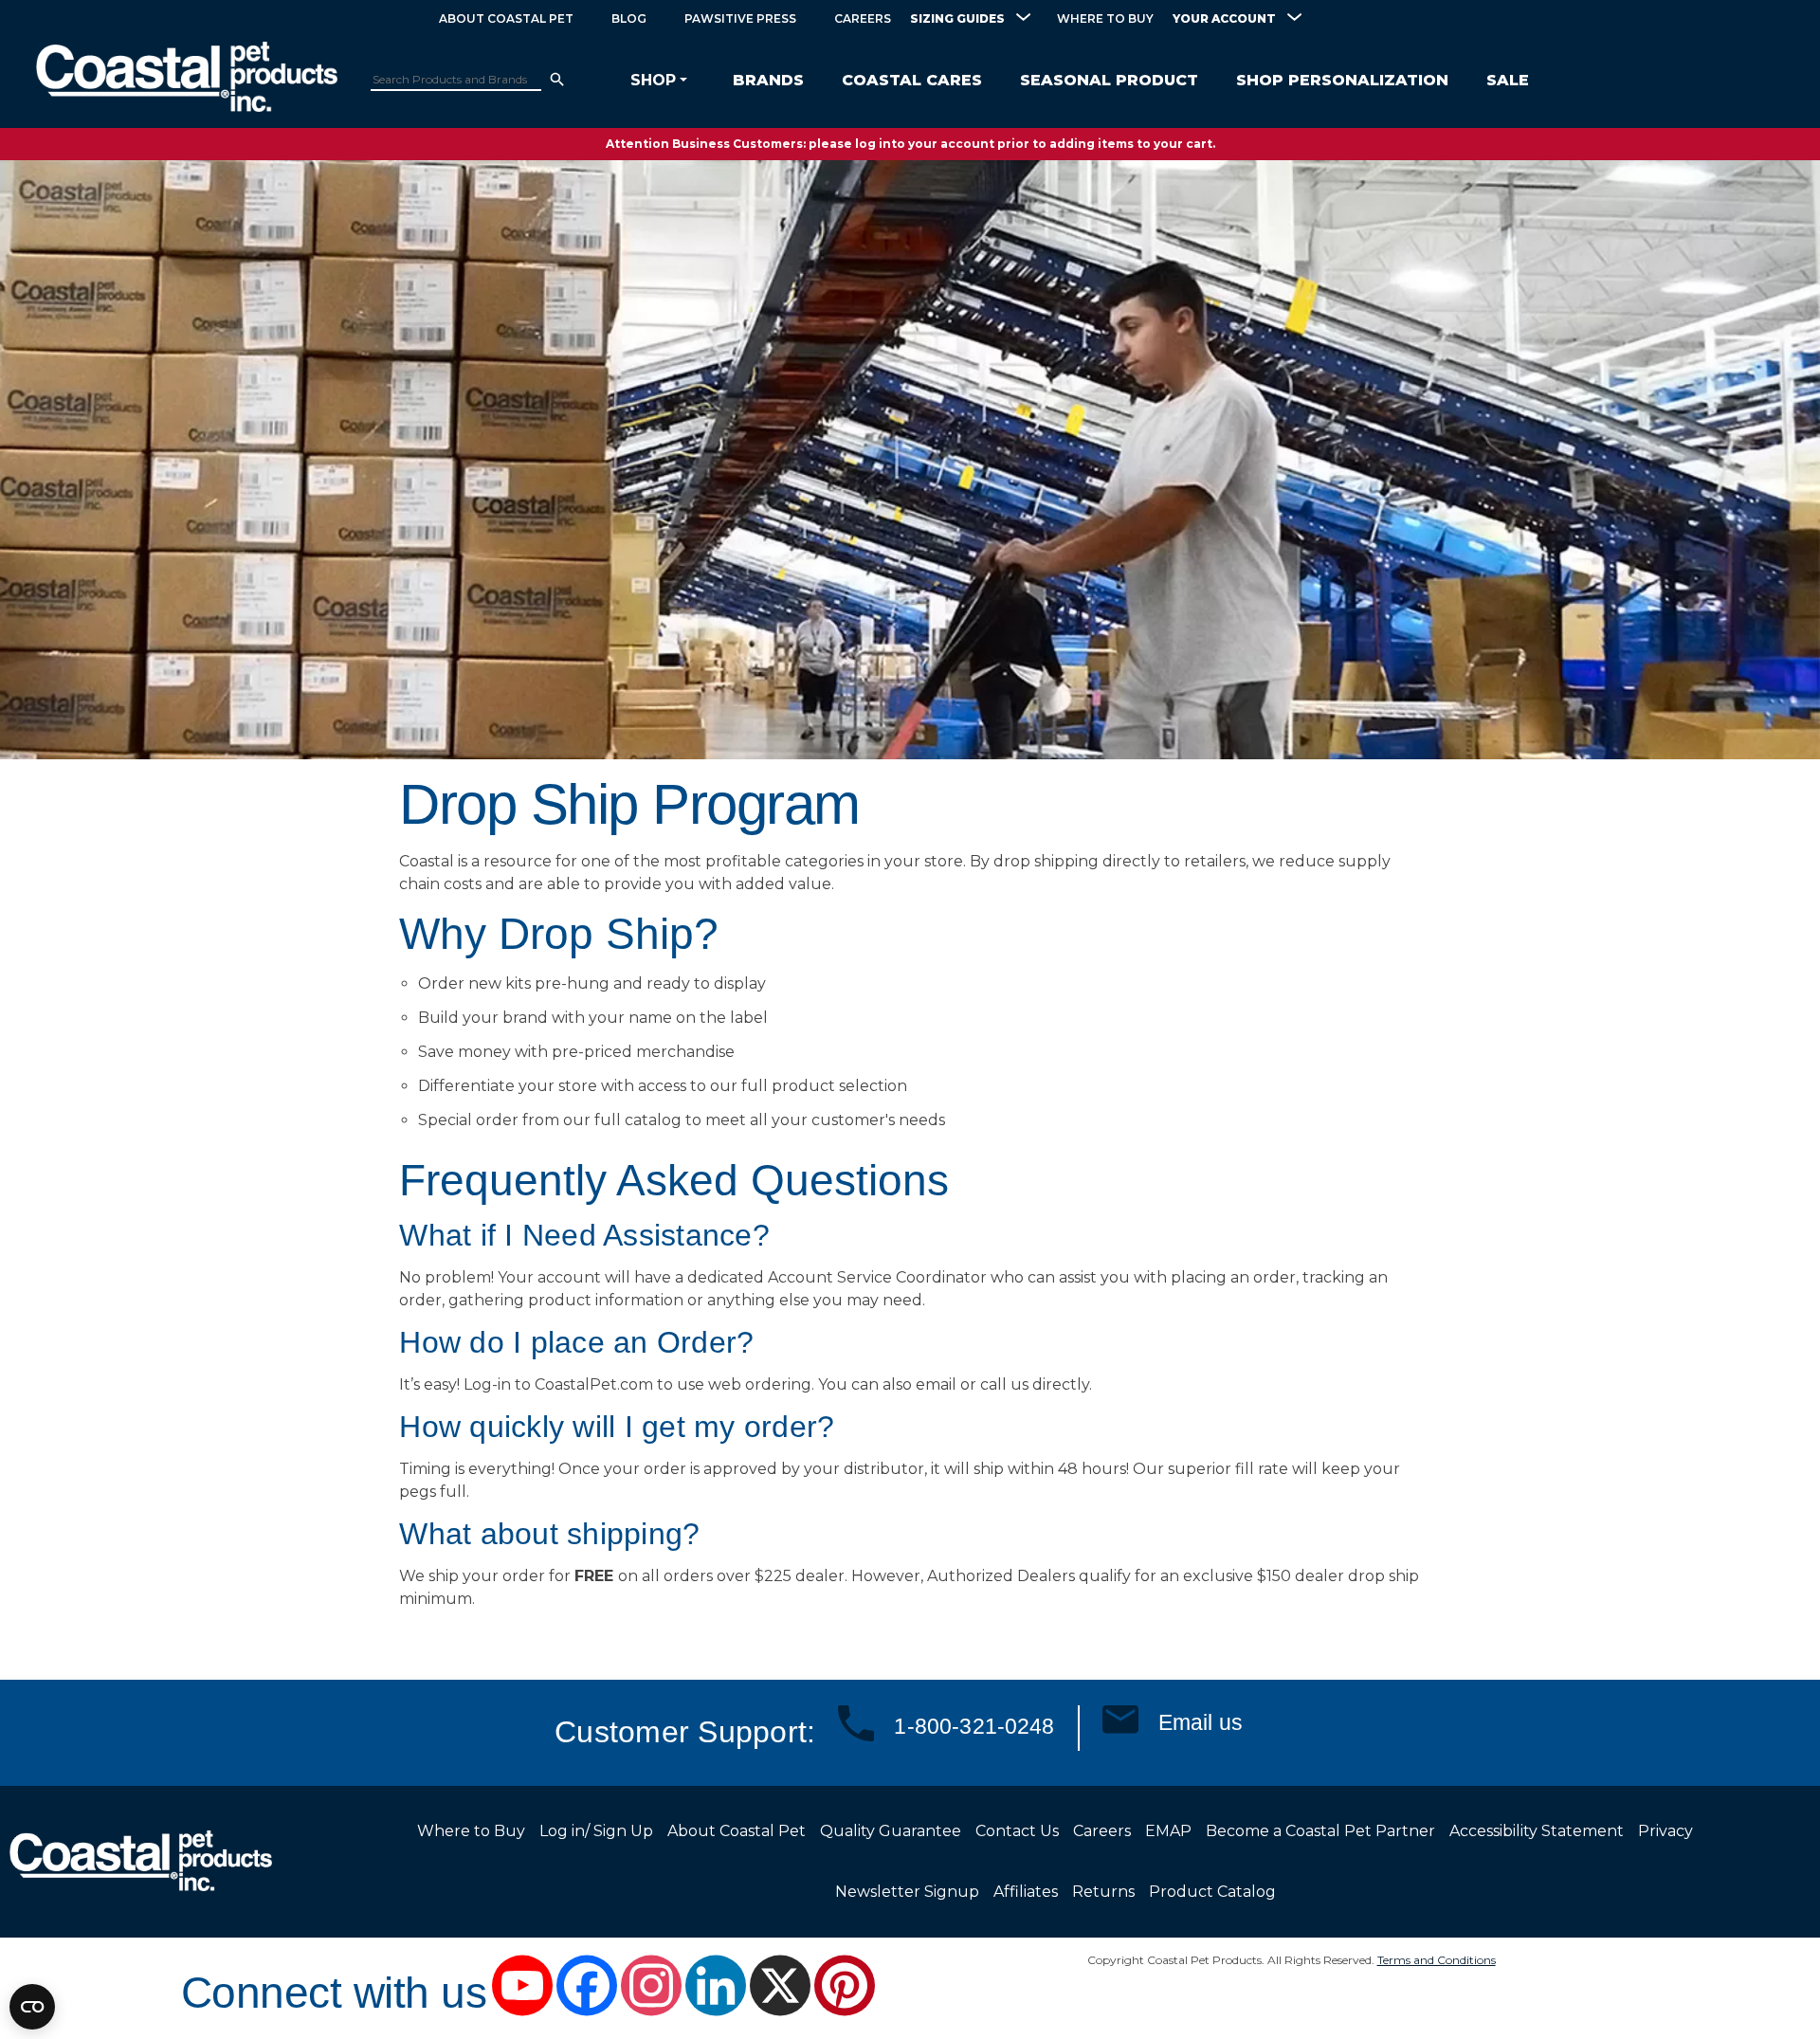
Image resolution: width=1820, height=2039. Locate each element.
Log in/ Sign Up (596, 1831)
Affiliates (1026, 1892)
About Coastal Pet (506, 18)
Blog (629, 18)
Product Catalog (1212, 1892)
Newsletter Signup (907, 1892)
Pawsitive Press (740, 18)
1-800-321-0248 (974, 1726)
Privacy (1665, 1831)
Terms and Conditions (1437, 1960)
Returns (1103, 1892)
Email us (1201, 1722)
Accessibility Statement (1537, 1831)
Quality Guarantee (891, 1831)
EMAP (1168, 1831)
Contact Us (1017, 1831)
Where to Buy (1105, 18)
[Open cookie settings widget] (32, 2007)
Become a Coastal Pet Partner (1320, 1831)
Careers (863, 18)
